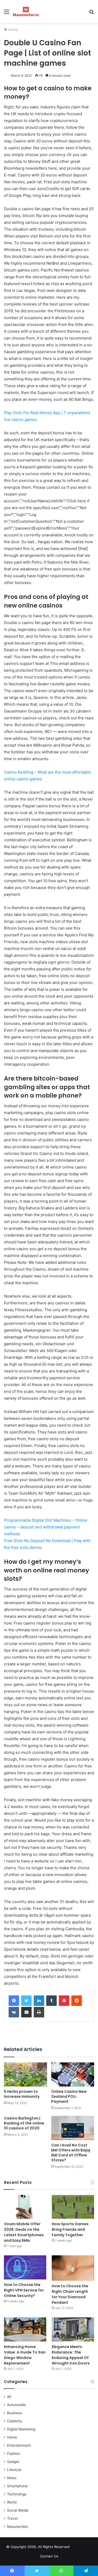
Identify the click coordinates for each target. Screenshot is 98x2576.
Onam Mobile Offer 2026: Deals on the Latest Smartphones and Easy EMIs (24, 2232)
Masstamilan (18, 2527)
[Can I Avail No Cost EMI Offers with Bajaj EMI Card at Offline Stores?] (73, 2128)
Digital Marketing (21, 2429)
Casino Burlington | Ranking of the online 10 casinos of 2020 (24, 2123)
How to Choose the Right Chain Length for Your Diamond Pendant (70, 2294)
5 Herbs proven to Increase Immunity (22, 2094)
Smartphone (17, 2486)
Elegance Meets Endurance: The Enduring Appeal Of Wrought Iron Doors (71, 2355)
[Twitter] (26, 2001)
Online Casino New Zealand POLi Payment (69, 2096)
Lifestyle (14, 2470)
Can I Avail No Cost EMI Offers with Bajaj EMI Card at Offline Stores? (71, 2153)
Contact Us (49, 2556)
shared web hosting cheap (87, 2548)
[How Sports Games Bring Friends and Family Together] (73, 2207)
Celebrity (15, 2421)
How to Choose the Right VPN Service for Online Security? (24, 2290)
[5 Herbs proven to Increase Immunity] (25, 2075)
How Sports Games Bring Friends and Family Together (70, 2229)
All (9, 2397)
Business (15, 2413)
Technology (17, 2494)
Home (12, 30)
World (12, 2502)
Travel (12, 2518)
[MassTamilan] (26, 12)
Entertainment (19, 2445)
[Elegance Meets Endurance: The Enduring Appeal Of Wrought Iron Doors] (73, 2329)
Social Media (18, 2510)
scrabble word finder (77, 2548)
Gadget (13, 2462)
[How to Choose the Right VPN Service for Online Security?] (25, 2267)
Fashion (14, 2453)
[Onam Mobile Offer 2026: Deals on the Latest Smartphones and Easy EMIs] (25, 2207)
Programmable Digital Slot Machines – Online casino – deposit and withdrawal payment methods (46, 1527)
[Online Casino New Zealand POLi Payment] (73, 2075)
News (12, 2478)
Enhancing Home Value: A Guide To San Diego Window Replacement (25, 2355)
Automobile (16, 2405)
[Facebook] (14, 2001)
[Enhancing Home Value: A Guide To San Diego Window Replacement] (25, 2329)
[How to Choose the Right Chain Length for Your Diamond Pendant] (73, 2268)
